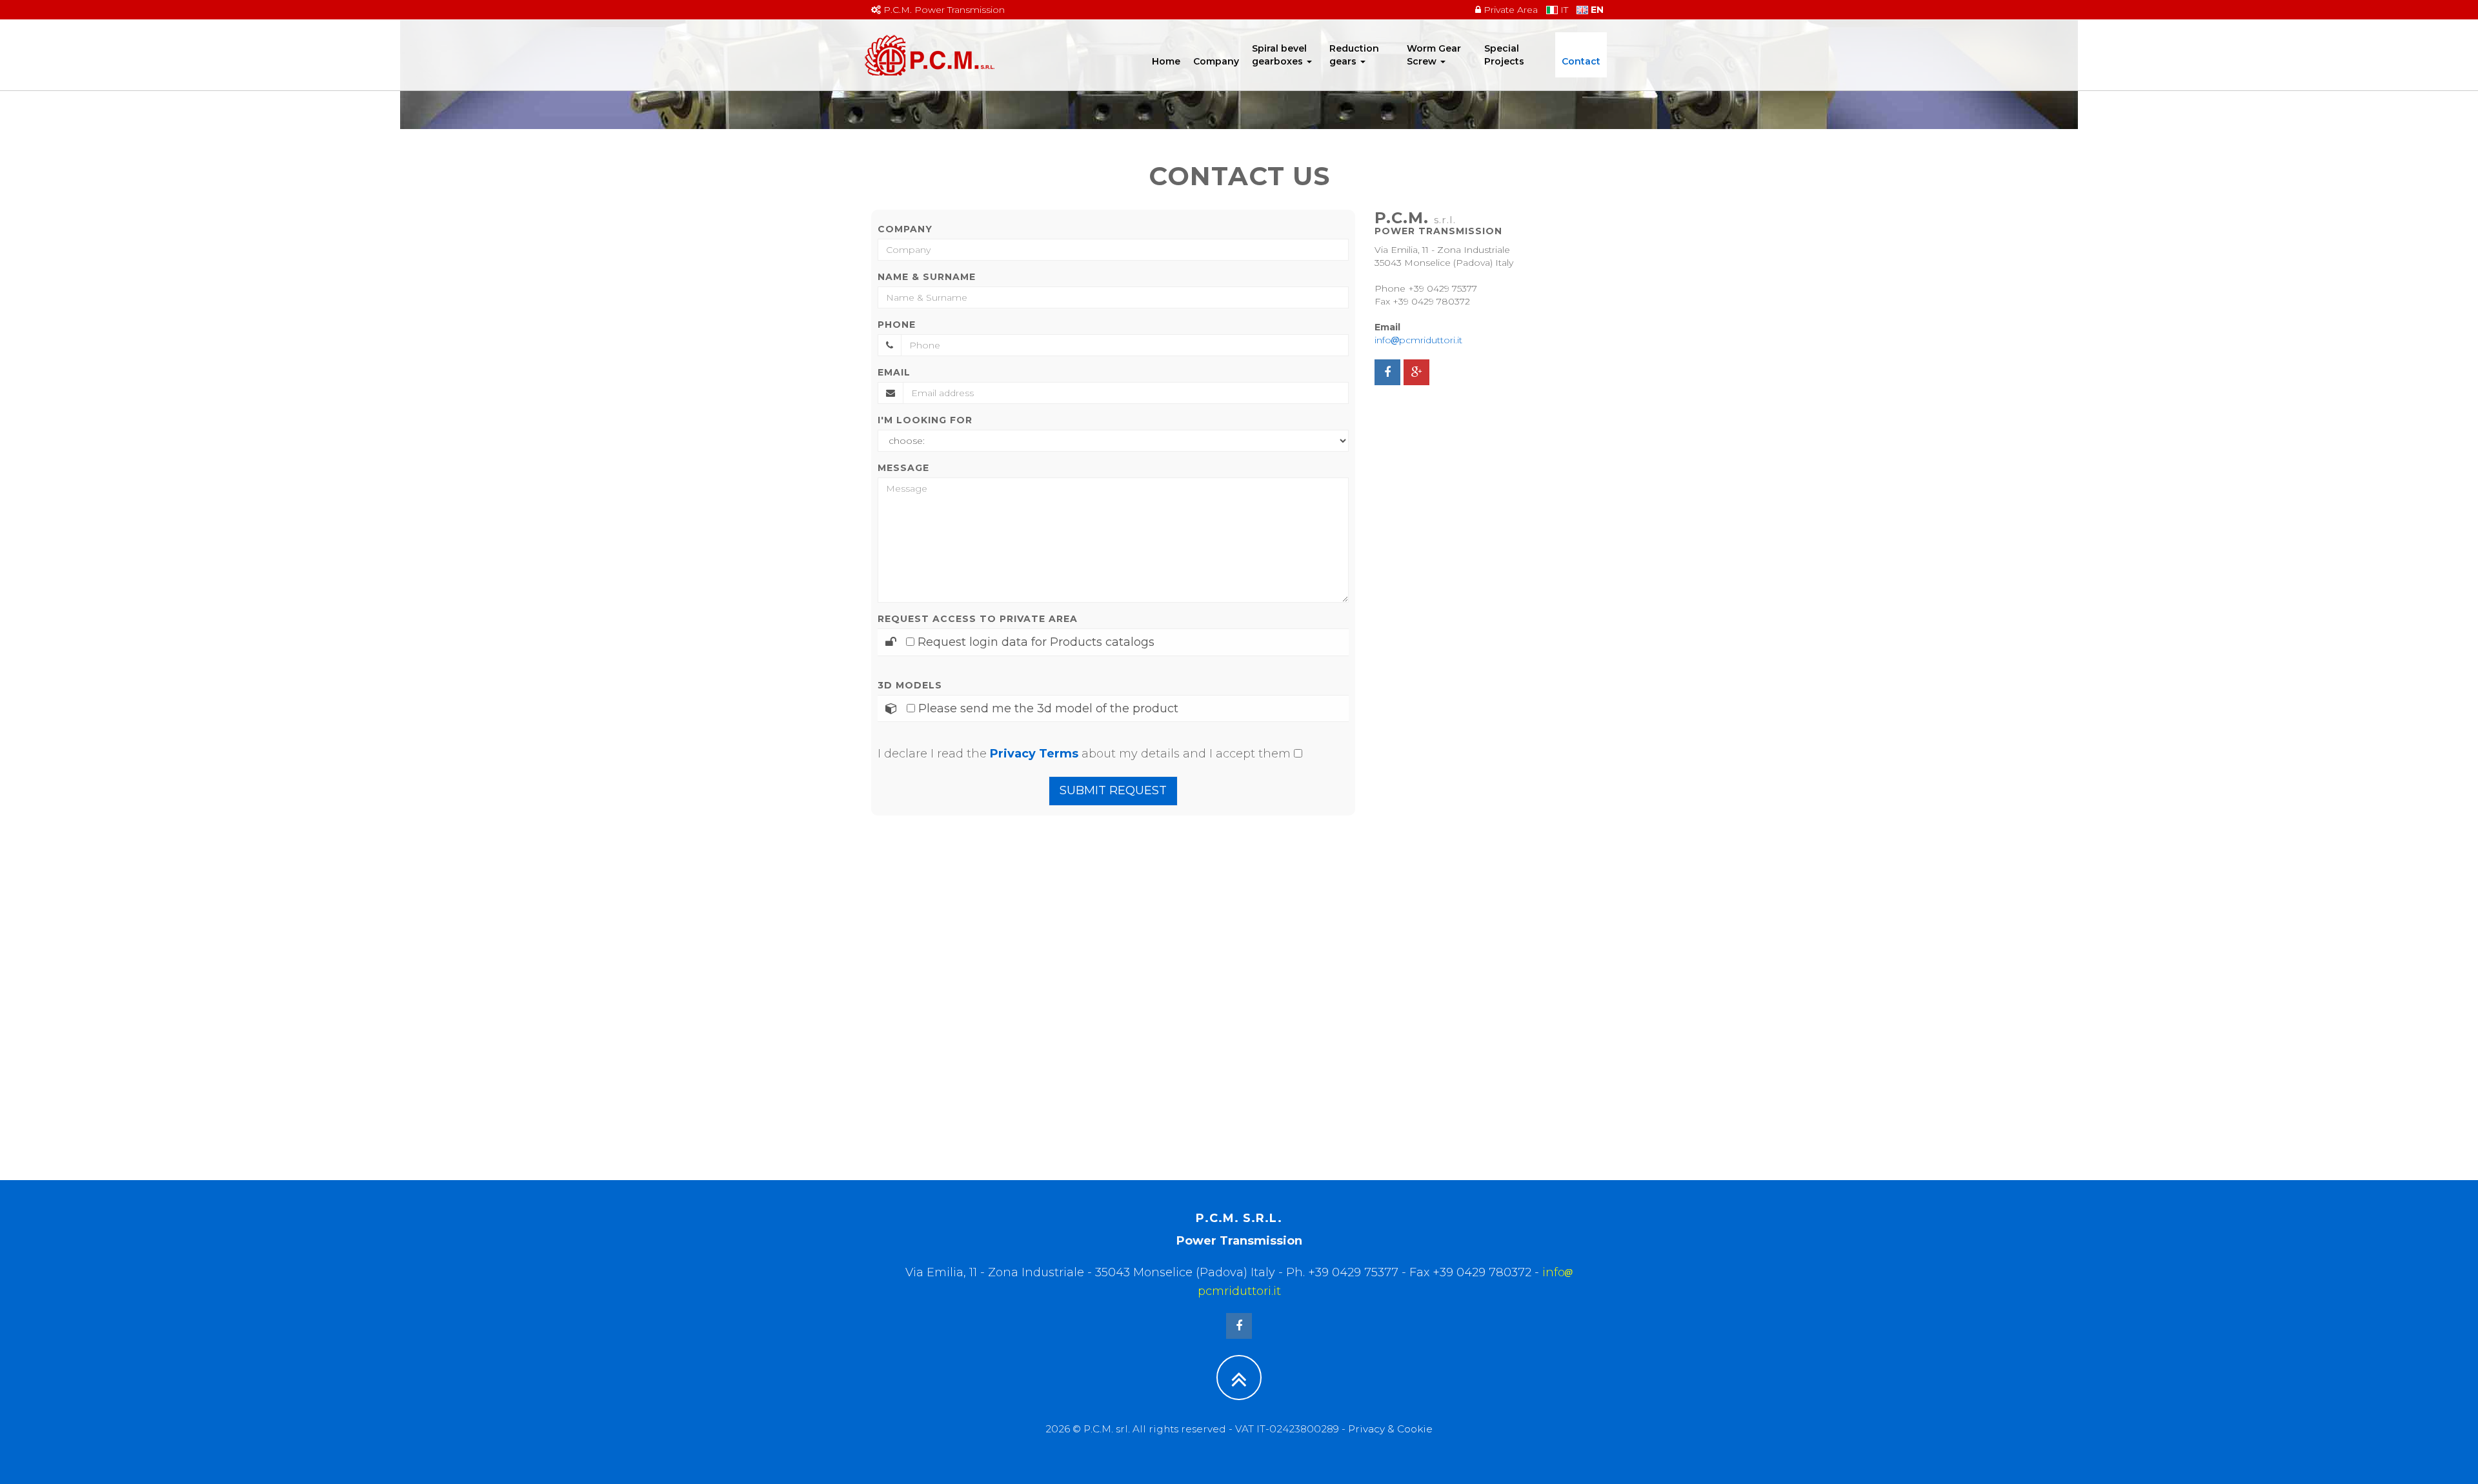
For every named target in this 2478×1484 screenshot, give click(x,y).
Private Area (1509, 10)
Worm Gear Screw (1434, 55)
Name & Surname (927, 277)
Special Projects (1504, 55)
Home (1166, 61)
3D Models (910, 685)
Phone (897, 325)
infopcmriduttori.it (1418, 340)
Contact (1581, 61)
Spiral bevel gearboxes (1279, 55)
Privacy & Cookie (1390, 1429)
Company (1216, 61)
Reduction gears (1354, 55)
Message (903, 468)
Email (894, 372)
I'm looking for (925, 420)
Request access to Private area (978, 619)
